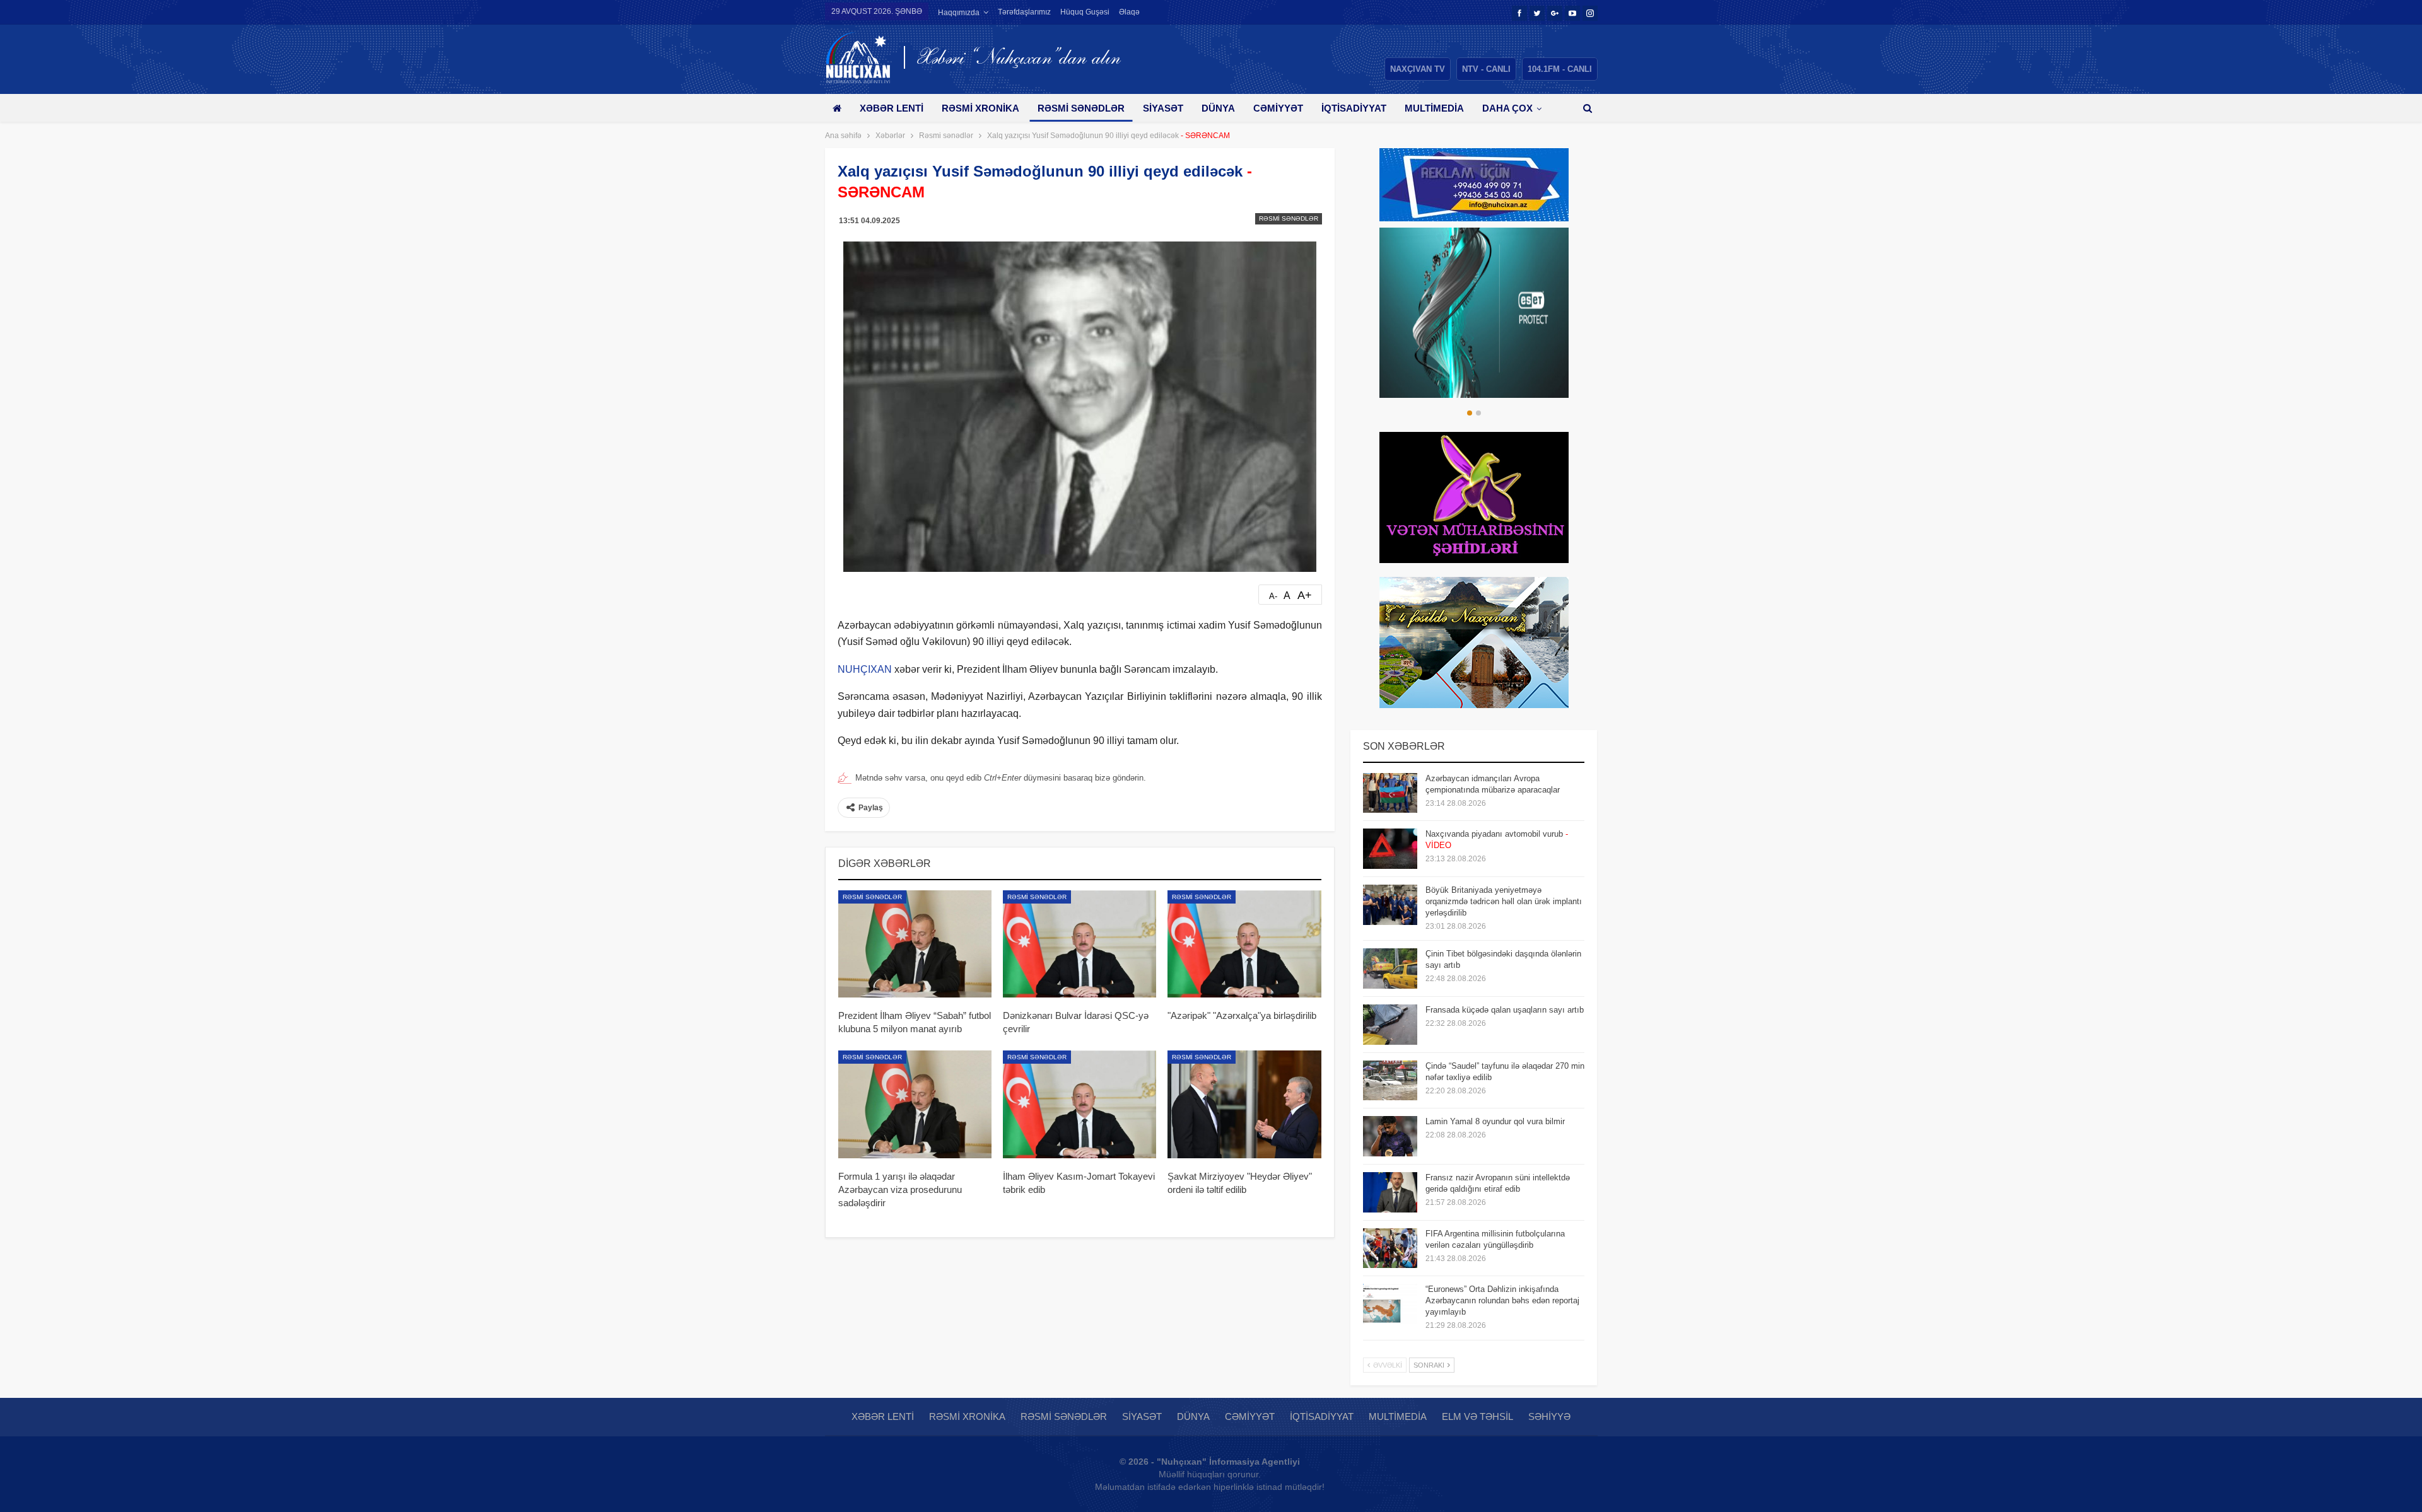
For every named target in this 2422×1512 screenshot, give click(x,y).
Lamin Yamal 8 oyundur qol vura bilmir (1495, 1121)
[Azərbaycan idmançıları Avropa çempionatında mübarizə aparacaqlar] (1390, 793)
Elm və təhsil (1477, 1416)
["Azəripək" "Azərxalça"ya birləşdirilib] (1244, 944)
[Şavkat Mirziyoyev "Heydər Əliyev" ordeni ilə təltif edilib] (1244, 1104)
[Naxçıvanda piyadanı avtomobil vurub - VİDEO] (1390, 849)
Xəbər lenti (892, 108)
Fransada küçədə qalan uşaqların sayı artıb (1505, 1010)
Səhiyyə (1549, 1416)
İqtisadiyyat (1354, 108)
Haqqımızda (959, 13)
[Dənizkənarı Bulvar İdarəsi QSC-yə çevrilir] (1079, 944)
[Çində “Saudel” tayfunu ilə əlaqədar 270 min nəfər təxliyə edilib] (1390, 1081)
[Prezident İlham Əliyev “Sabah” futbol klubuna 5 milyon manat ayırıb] (915, 944)
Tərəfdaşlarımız (1024, 12)
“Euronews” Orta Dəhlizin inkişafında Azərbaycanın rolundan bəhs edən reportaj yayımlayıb (1502, 1300)
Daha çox (1507, 108)
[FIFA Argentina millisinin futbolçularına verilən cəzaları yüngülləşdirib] (1390, 1248)
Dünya (1218, 108)
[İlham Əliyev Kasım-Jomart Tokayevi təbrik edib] (1079, 1104)
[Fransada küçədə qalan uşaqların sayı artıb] (1390, 1025)
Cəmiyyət (1278, 108)
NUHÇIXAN (865, 669)
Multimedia (1434, 108)
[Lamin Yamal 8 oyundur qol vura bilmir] (1390, 1136)
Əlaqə (1129, 12)
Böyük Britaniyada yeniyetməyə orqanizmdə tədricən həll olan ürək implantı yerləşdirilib (1504, 901)
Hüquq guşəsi (1085, 12)
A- (1273, 596)
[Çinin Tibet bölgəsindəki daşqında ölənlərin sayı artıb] (1390, 968)
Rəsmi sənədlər (1081, 108)
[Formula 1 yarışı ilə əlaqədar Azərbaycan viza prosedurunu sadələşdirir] (915, 1104)
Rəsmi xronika (980, 108)
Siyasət (1163, 108)
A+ (1305, 595)
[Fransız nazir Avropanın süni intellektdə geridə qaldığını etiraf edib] (1390, 1192)
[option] (1476, 313)
